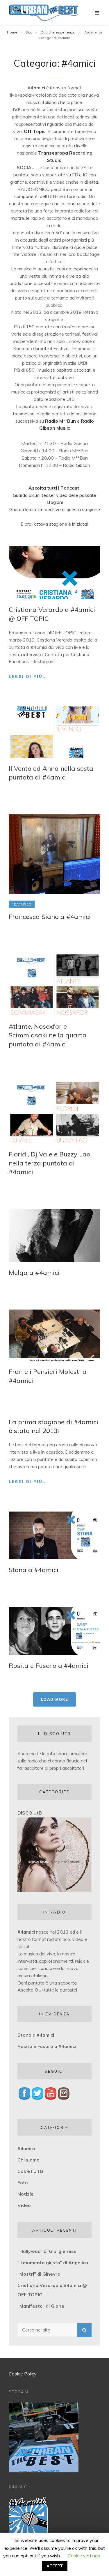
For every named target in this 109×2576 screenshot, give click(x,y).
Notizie (26, 2194)
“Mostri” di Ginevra (39, 2274)
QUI (39, 1990)
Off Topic (35, 131)
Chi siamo (28, 2160)
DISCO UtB (30, 1813)
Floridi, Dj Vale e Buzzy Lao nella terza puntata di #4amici (50, 1163)
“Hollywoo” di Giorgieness (47, 2251)
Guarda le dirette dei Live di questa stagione (55, 509)
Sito (29, 32)
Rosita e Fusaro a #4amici (49, 1666)
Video (24, 2205)
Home (12, 32)
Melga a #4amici (34, 1273)
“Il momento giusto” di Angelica (53, 2263)
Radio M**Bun (60, 421)
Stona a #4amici (34, 1570)
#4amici (26, 1932)
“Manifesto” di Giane (41, 2306)
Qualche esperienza (58, 32)
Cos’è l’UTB (30, 2171)
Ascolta (26, 1990)
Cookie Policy (23, 2374)
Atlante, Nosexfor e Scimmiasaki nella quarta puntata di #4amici (48, 1035)
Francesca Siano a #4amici (50, 917)
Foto (23, 2182)
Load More (54, 1699)
